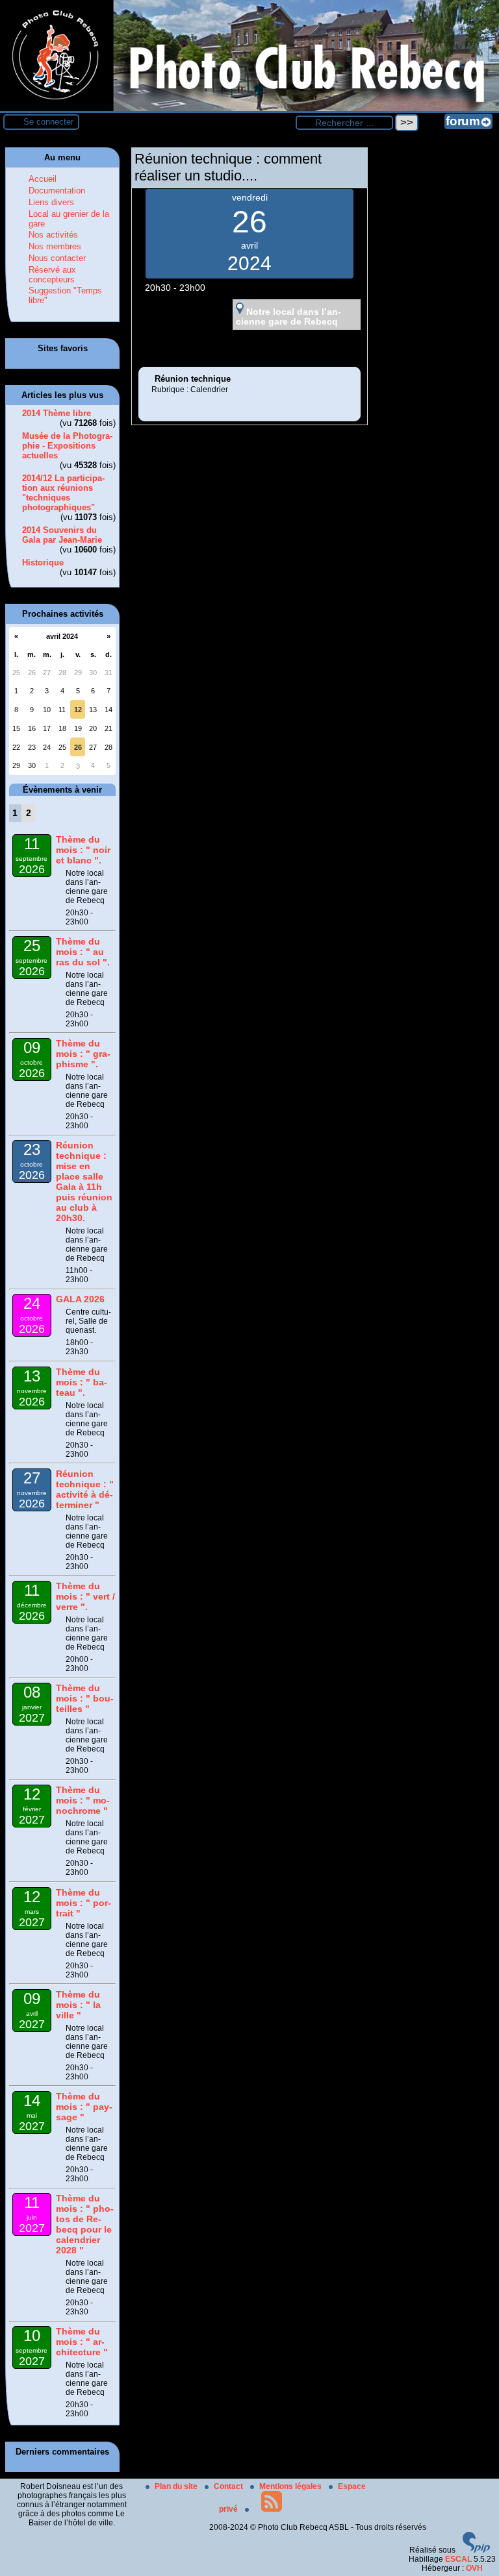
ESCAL (458, 2559)
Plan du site (177, 2486)
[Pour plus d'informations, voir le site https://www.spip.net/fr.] (476, 2550)
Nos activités (53, 235)
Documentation (57, 191)
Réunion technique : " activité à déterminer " (85, 1489)
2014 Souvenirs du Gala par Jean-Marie (62, 535)
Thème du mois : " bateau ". (82, 1382)
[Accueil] (249, 108)
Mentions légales (291, 2486)
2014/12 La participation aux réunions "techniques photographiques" (63, 493)
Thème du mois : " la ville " (78, 2005)
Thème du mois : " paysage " (84, 2107)
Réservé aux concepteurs (52, 275)
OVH (474, 2568)
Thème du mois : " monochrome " (83, 1800)
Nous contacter (57, 258)
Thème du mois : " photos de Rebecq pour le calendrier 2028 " (85, 2224)
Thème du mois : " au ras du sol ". (83, 952)
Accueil (43, 179)
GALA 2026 (80, 1299)
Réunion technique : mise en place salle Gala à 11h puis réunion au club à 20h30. (84, 1182)
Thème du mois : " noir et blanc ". (83, 850)
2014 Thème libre (57, 413)
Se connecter (48, 122)
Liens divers (51, 202)
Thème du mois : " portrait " (83, 1903)
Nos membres (55, 246)
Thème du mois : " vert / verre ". (85, 1596)
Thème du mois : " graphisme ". (83, 1054)
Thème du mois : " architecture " (82, 2342)
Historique (43, 563)
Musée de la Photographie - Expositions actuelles (67, 446)
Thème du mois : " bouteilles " (85, 1698)
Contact (229, 2486)
